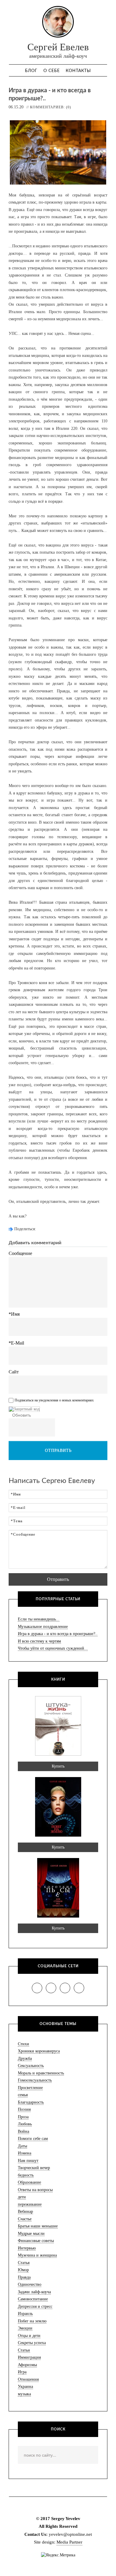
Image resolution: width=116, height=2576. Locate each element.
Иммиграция (29, 2357)
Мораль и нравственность (41, 2073)
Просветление (30, 2088)
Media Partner (69, 2542)
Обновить (22, 1415)
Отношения (28, 2379)
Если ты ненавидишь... (39, 1619)
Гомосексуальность (35, 2080)
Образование (29, 2182)
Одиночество (30, 2284)
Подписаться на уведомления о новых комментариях (54, 1401)
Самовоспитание (33, 2299)
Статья (24, 2263)
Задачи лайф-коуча (34, 2292)
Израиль (25, 2314)
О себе (52, 71)
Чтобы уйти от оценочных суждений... (53, 1648)
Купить (58, 1766)
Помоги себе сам (33, 2139)
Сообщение (20, 1253)
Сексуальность (31, 2066)
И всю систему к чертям (39, 1641)
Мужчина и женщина (37, 2255)
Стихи (23, 2044)
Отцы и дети (29, 2336)
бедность (26, 2175)
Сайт (14, 1372)
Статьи (24, 2350)
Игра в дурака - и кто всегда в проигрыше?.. (58, 1634)
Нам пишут (28, 2161)
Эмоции (25, 2328)
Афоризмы (27, 2365)
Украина (25, 2387)
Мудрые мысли (31, 2234)
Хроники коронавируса (39, 2051)
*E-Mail (16, 1343)
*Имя (14, 1314)
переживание (30, 2204)
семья (23, 2095)
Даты (22, 2146)
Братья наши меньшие (38, 2226)
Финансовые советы (36, 2241)
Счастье (25, 2219)
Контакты (78, 71)
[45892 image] (24, 1409)
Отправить (58, 1450)
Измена (25, 2153)
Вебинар (25, 2212)
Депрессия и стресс (35, 2306)
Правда (24, 2277)
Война (23, 2131)
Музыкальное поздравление (43, 1627)
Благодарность (31, 2102)
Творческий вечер (34, 2168)
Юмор (23, 2270)
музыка (24, 2394)
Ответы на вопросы (35, 2190)
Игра (22, 2372)
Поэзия (24, 2109)
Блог (31, 71)
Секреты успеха (32, 2343)
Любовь (25, 2124)
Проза (23, 2117)
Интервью (27, 2248)
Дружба (25, 2059)
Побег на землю (32, 2321)
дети (22, 2197)
